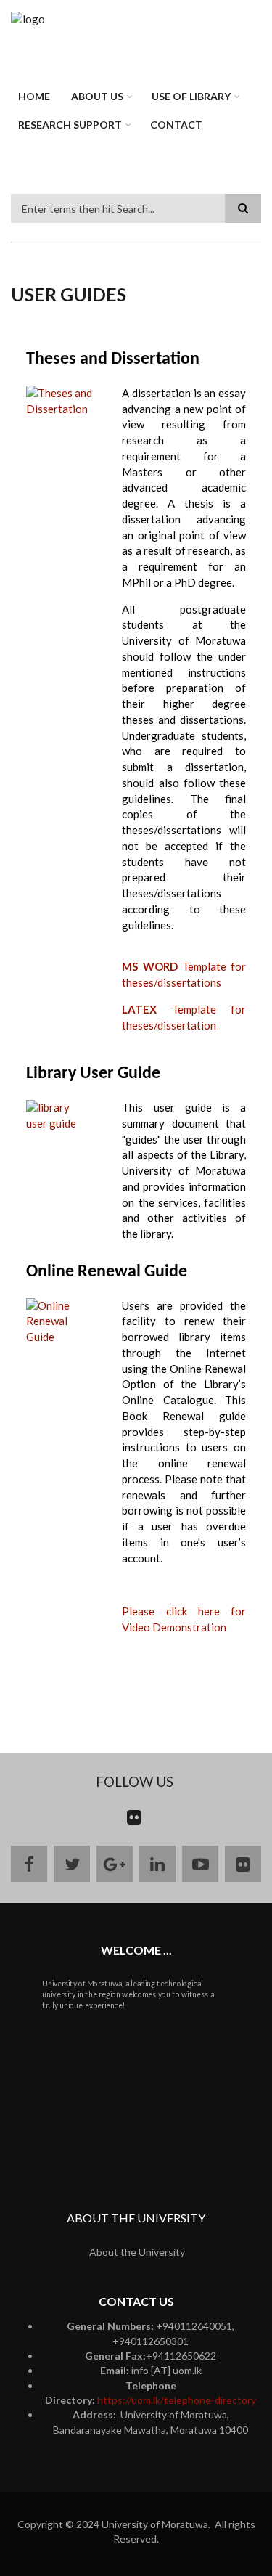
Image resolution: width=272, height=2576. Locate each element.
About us (97, 96)
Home (34, 96)
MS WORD (149, 966)
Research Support (70, 125)
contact (176, 125)
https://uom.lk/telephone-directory (177, 2400)
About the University (137, 2252)
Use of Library (191, 96)
